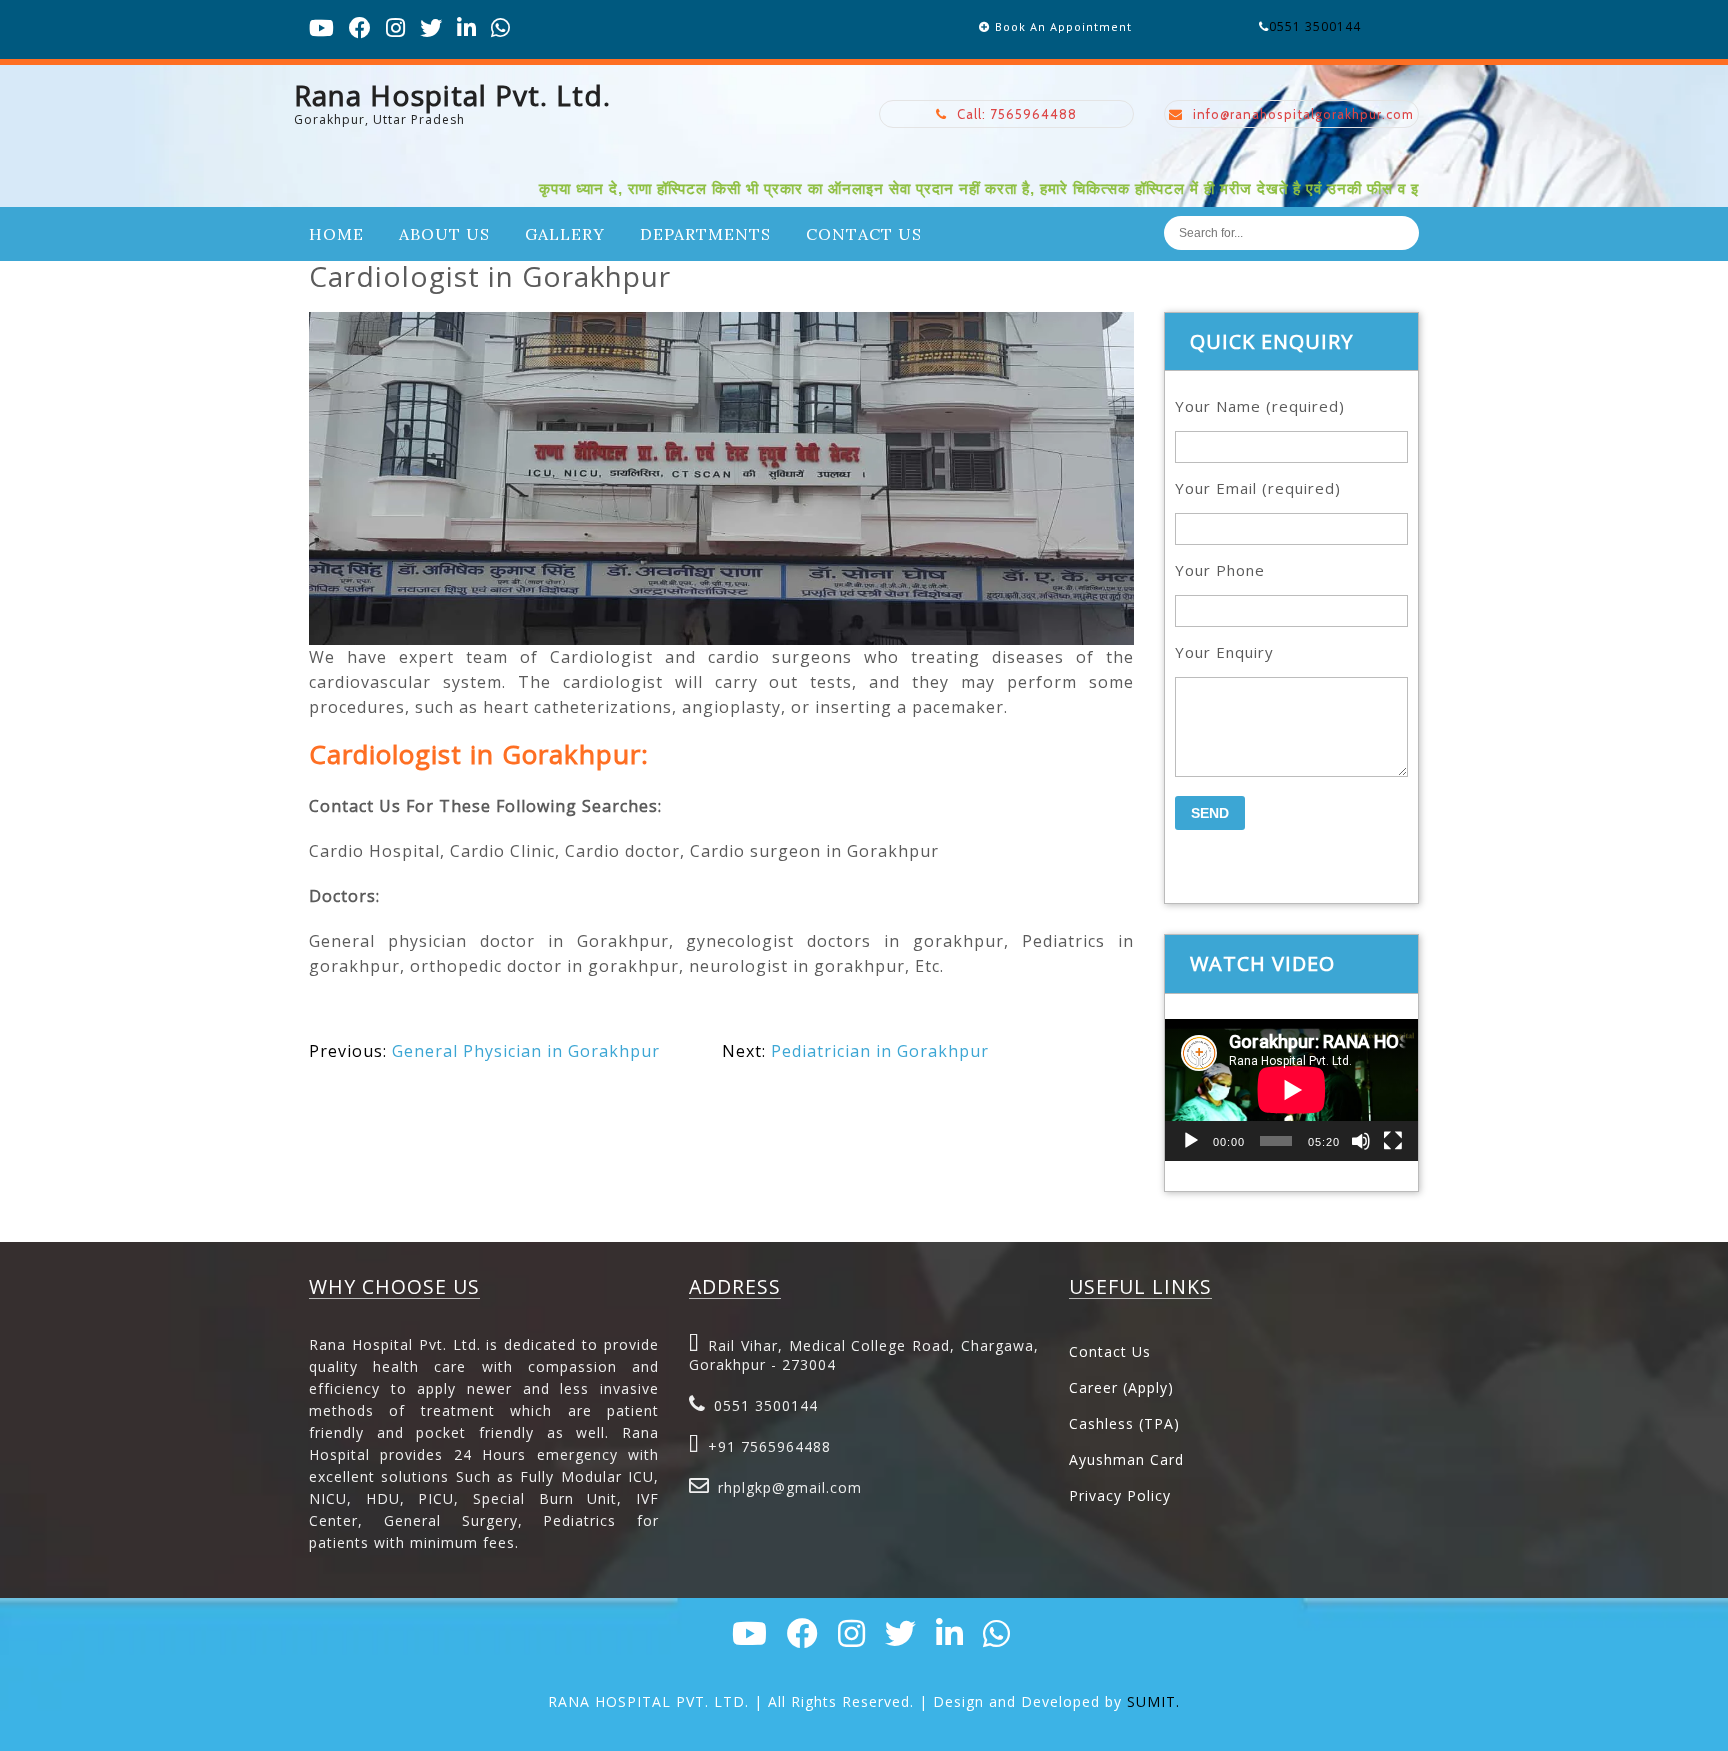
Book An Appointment (1063, 26)
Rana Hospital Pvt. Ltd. (452, 95)
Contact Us (864, 234)
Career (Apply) (1121, 1387)
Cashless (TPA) (1124, 1423)
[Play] (1191, 1141)
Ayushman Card (1126, 1459)
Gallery (565, 234)
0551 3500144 (1315, 26)
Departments (705, 234)
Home (336, 234)
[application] (1291, 1090)
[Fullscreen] (1393, 1141)
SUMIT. (1153, 1701)
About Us (444, 234)
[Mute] (1361, 1141)
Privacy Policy (1120, 1495)
